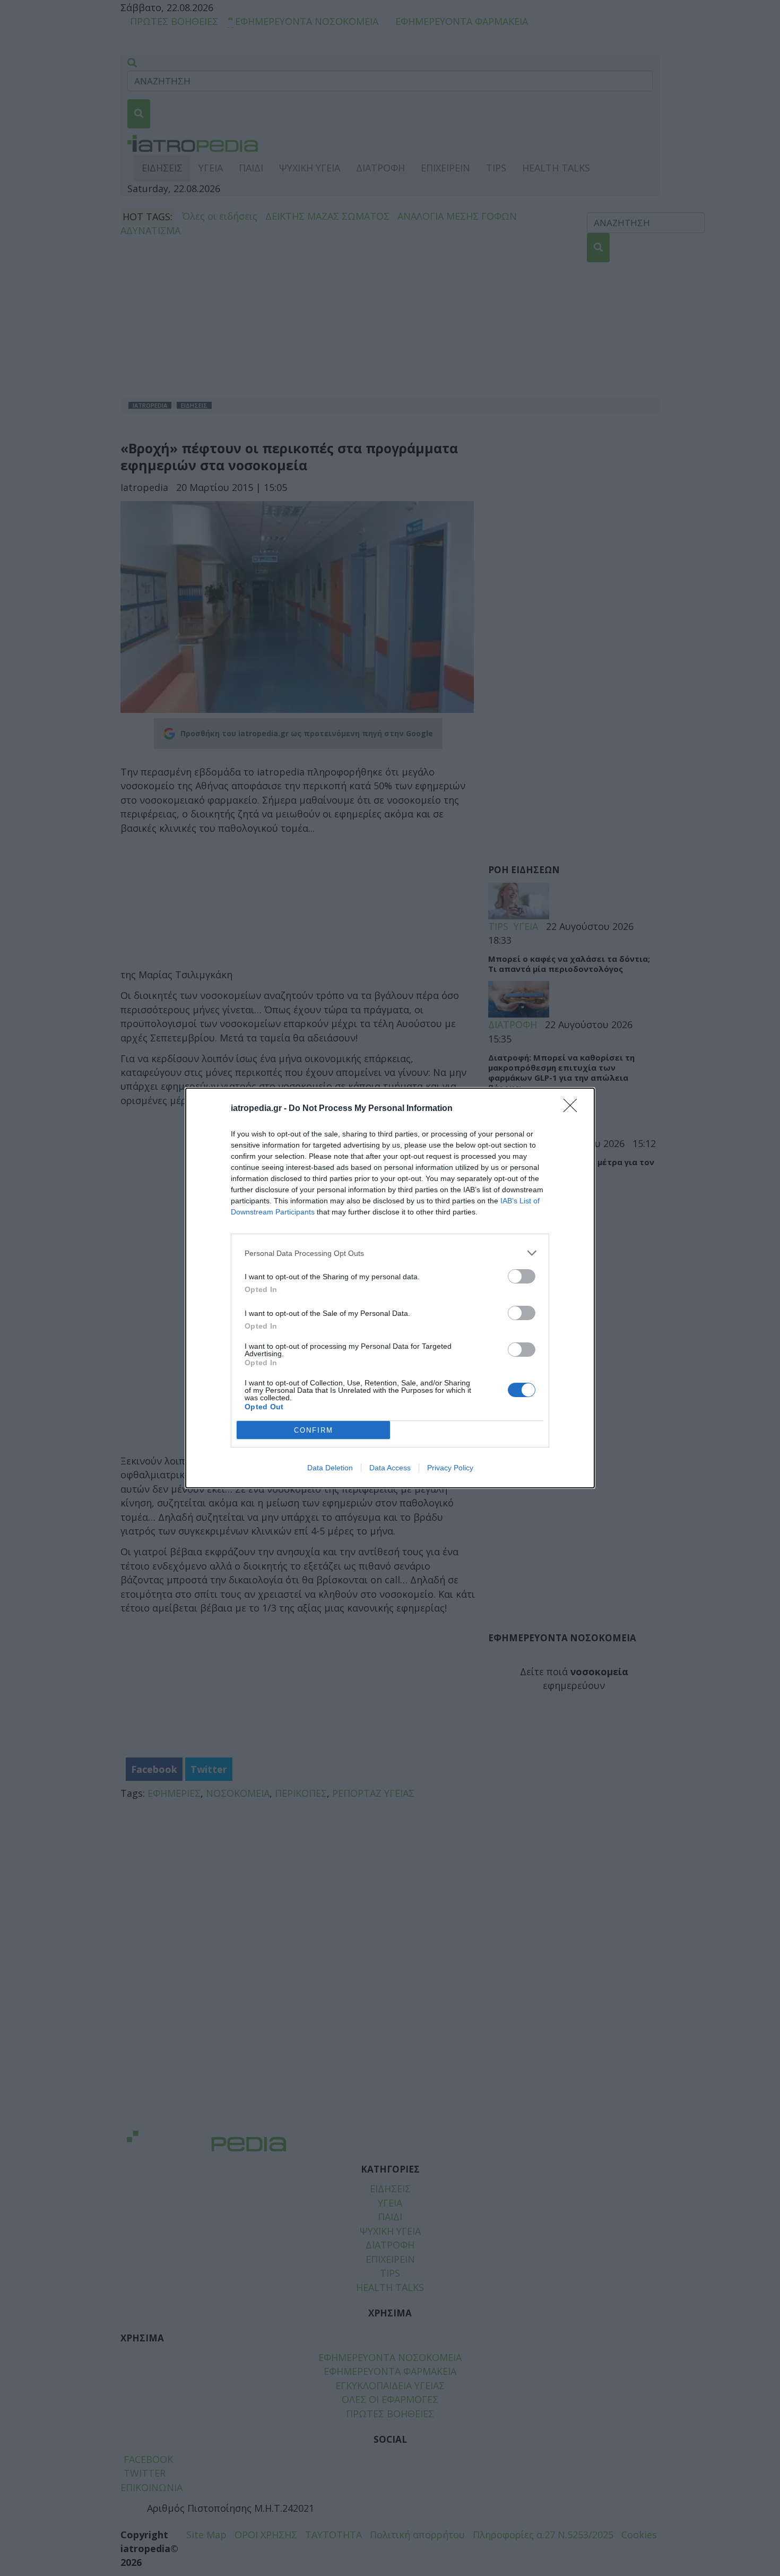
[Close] (574, 1109)
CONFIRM (314, 1430)
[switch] (522, 1276)
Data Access (390, 1468)
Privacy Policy (450, 1468)
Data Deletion (330, 1468)
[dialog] (390, 1288)
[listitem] (390, 1253)
